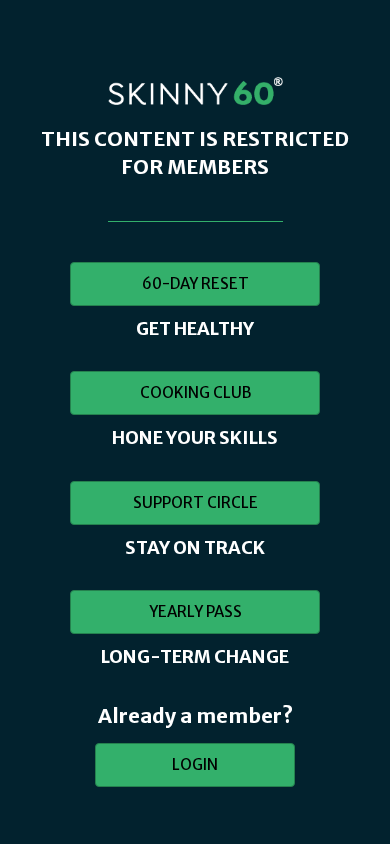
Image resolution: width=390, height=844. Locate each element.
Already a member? (195, 715)
